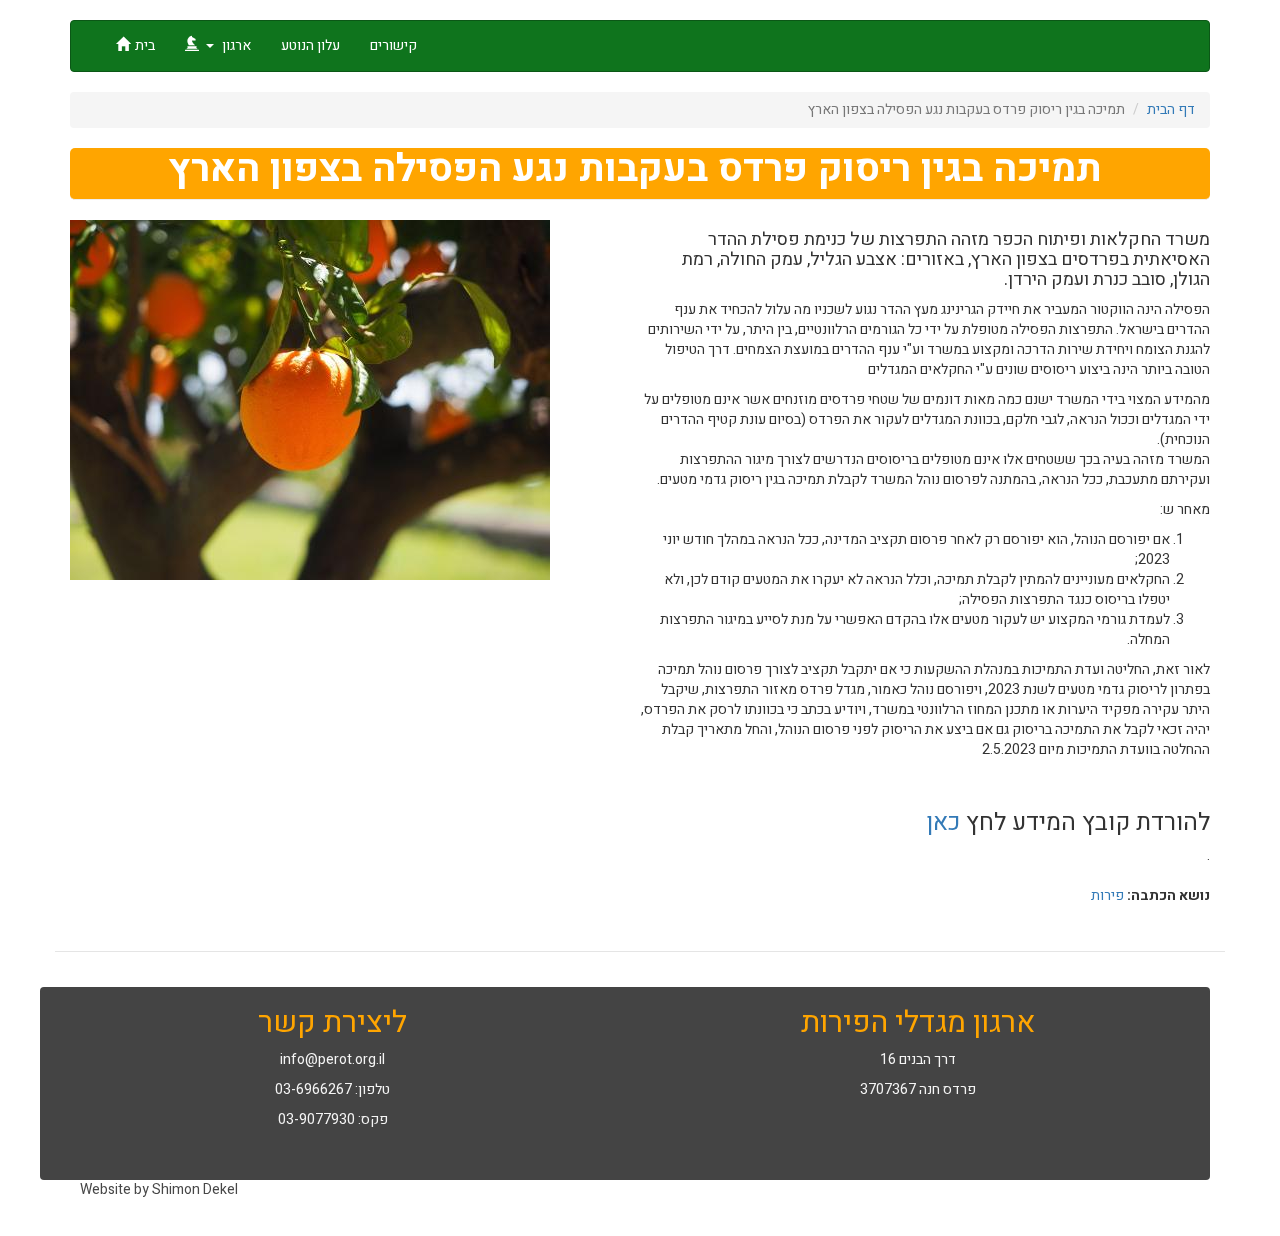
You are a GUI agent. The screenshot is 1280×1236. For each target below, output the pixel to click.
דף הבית (1171, 109)
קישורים (393, 45)
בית (145, 45)
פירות (1107, 895)
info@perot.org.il (332, 1059)
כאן (943, 822)
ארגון (235, 45)
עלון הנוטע (310, 45)
